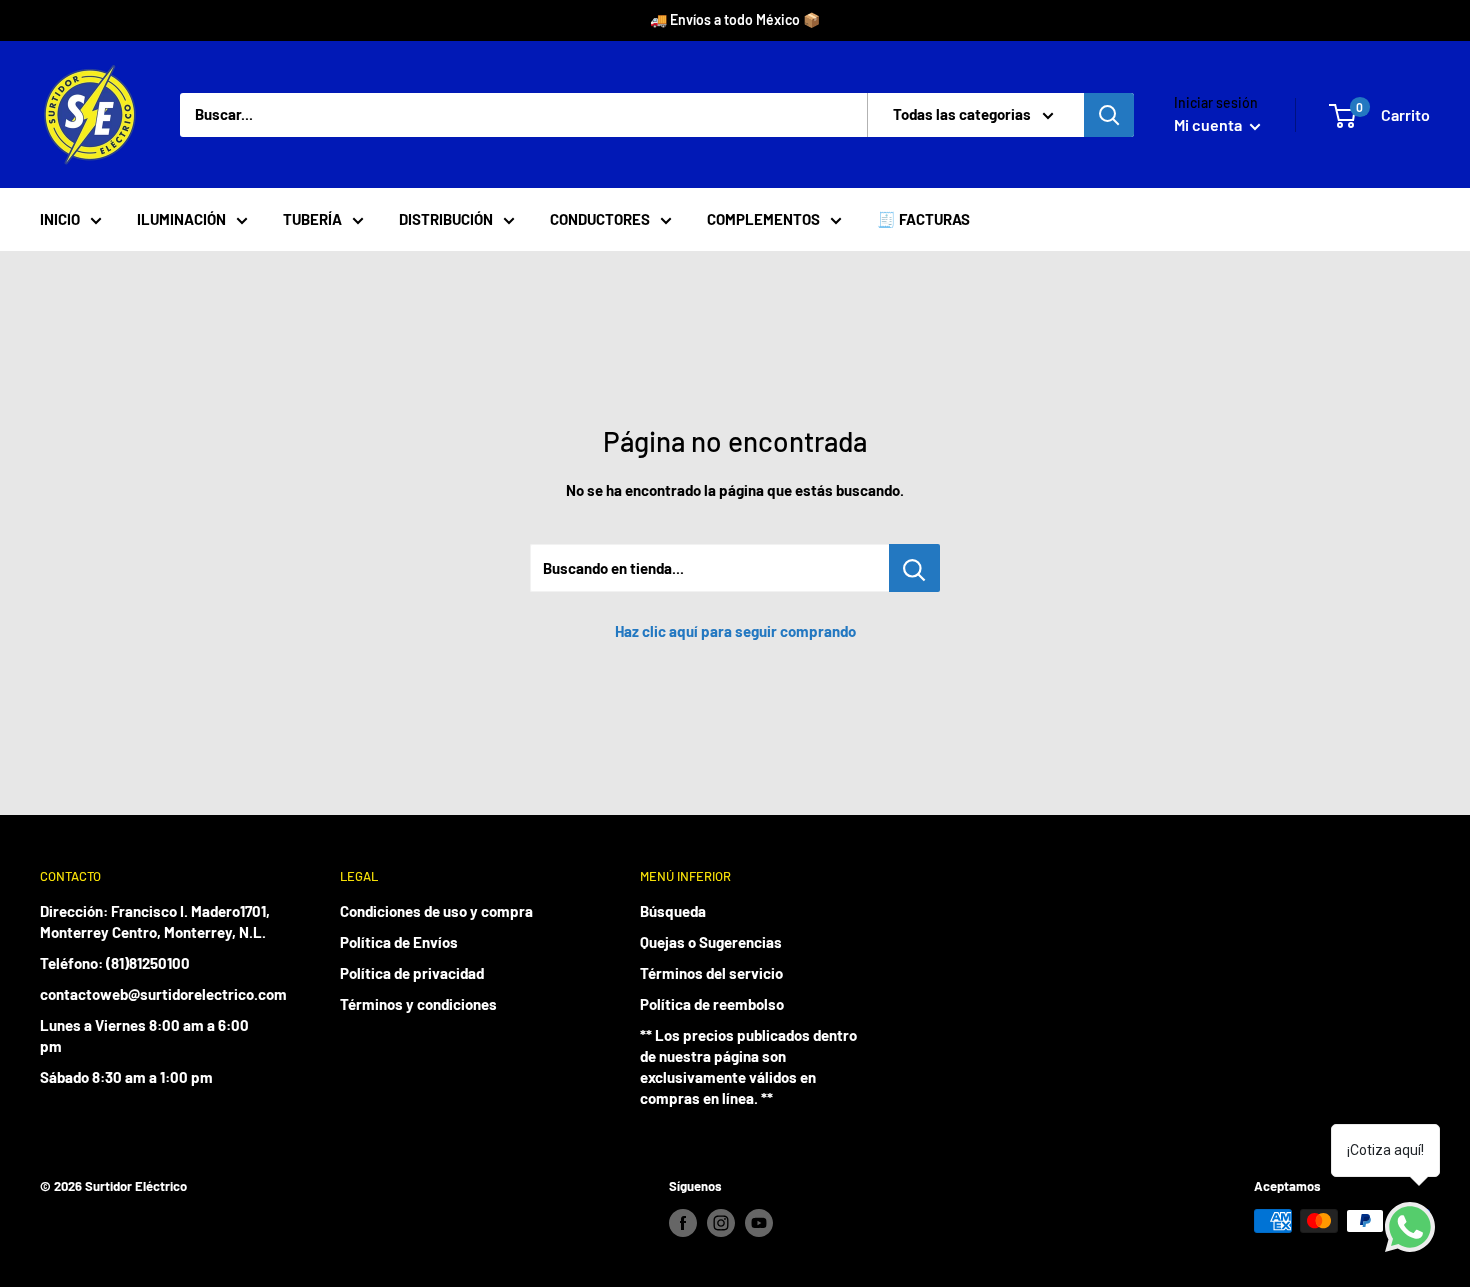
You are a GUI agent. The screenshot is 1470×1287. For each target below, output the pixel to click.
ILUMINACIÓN (181, 219)
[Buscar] (1109, 115)
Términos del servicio (711, 973)
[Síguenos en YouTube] (759, 1223)
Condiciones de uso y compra (436, 911)
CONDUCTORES (600, 219)
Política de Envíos (399, 942)
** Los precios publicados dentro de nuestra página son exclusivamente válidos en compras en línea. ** (748, 1066)
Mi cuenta (1209, 124)
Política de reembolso (712, 1004)
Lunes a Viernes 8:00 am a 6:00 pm (144, 1035)
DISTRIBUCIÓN (446, 219)
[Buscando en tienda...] (914, 568)
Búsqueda (673, 911)
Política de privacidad (412, 973)
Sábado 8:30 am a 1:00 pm (126, 1077)
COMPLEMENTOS (763, 219)
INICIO (60, 219)
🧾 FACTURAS (923, 219)
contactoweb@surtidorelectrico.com (155, 994)
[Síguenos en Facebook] (683, 1223)
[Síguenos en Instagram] (721, 1223)
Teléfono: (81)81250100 (115, 963)
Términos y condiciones (418, 1004)
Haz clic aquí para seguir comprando (735, 631)
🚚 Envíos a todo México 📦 (735, 19)
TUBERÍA (312, 219)
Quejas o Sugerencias (711, 942)
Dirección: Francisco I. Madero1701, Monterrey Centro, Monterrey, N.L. (155, 921)
